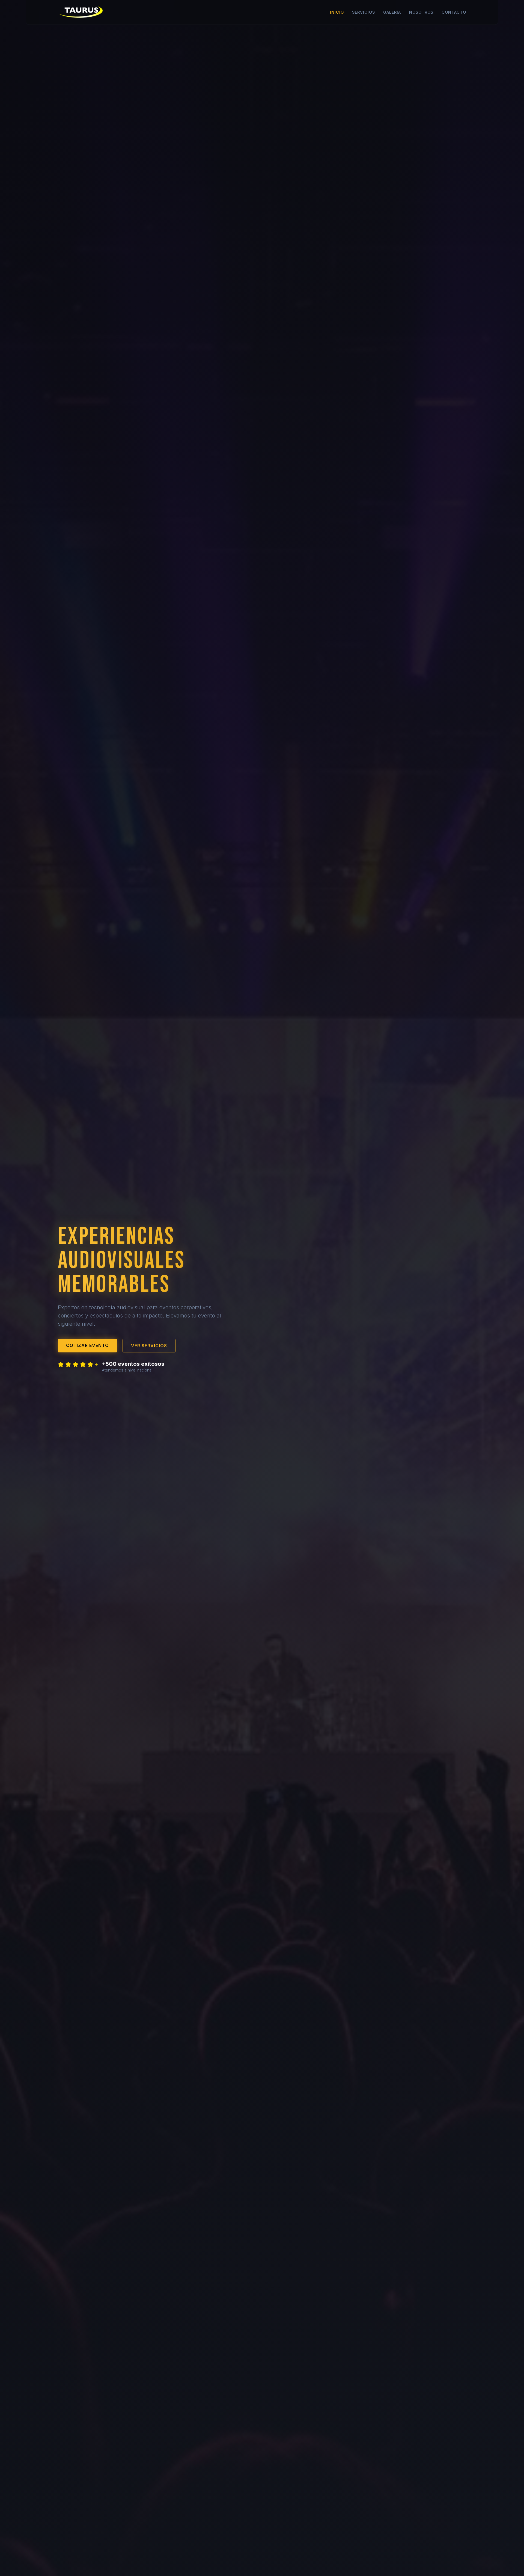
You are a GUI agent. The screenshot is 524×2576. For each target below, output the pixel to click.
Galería (392, 12)
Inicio (337, 12)
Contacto (454, 12)
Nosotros (421, 12)
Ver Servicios (149, 1346)
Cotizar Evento (87, 1345)
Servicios (364, 12)
